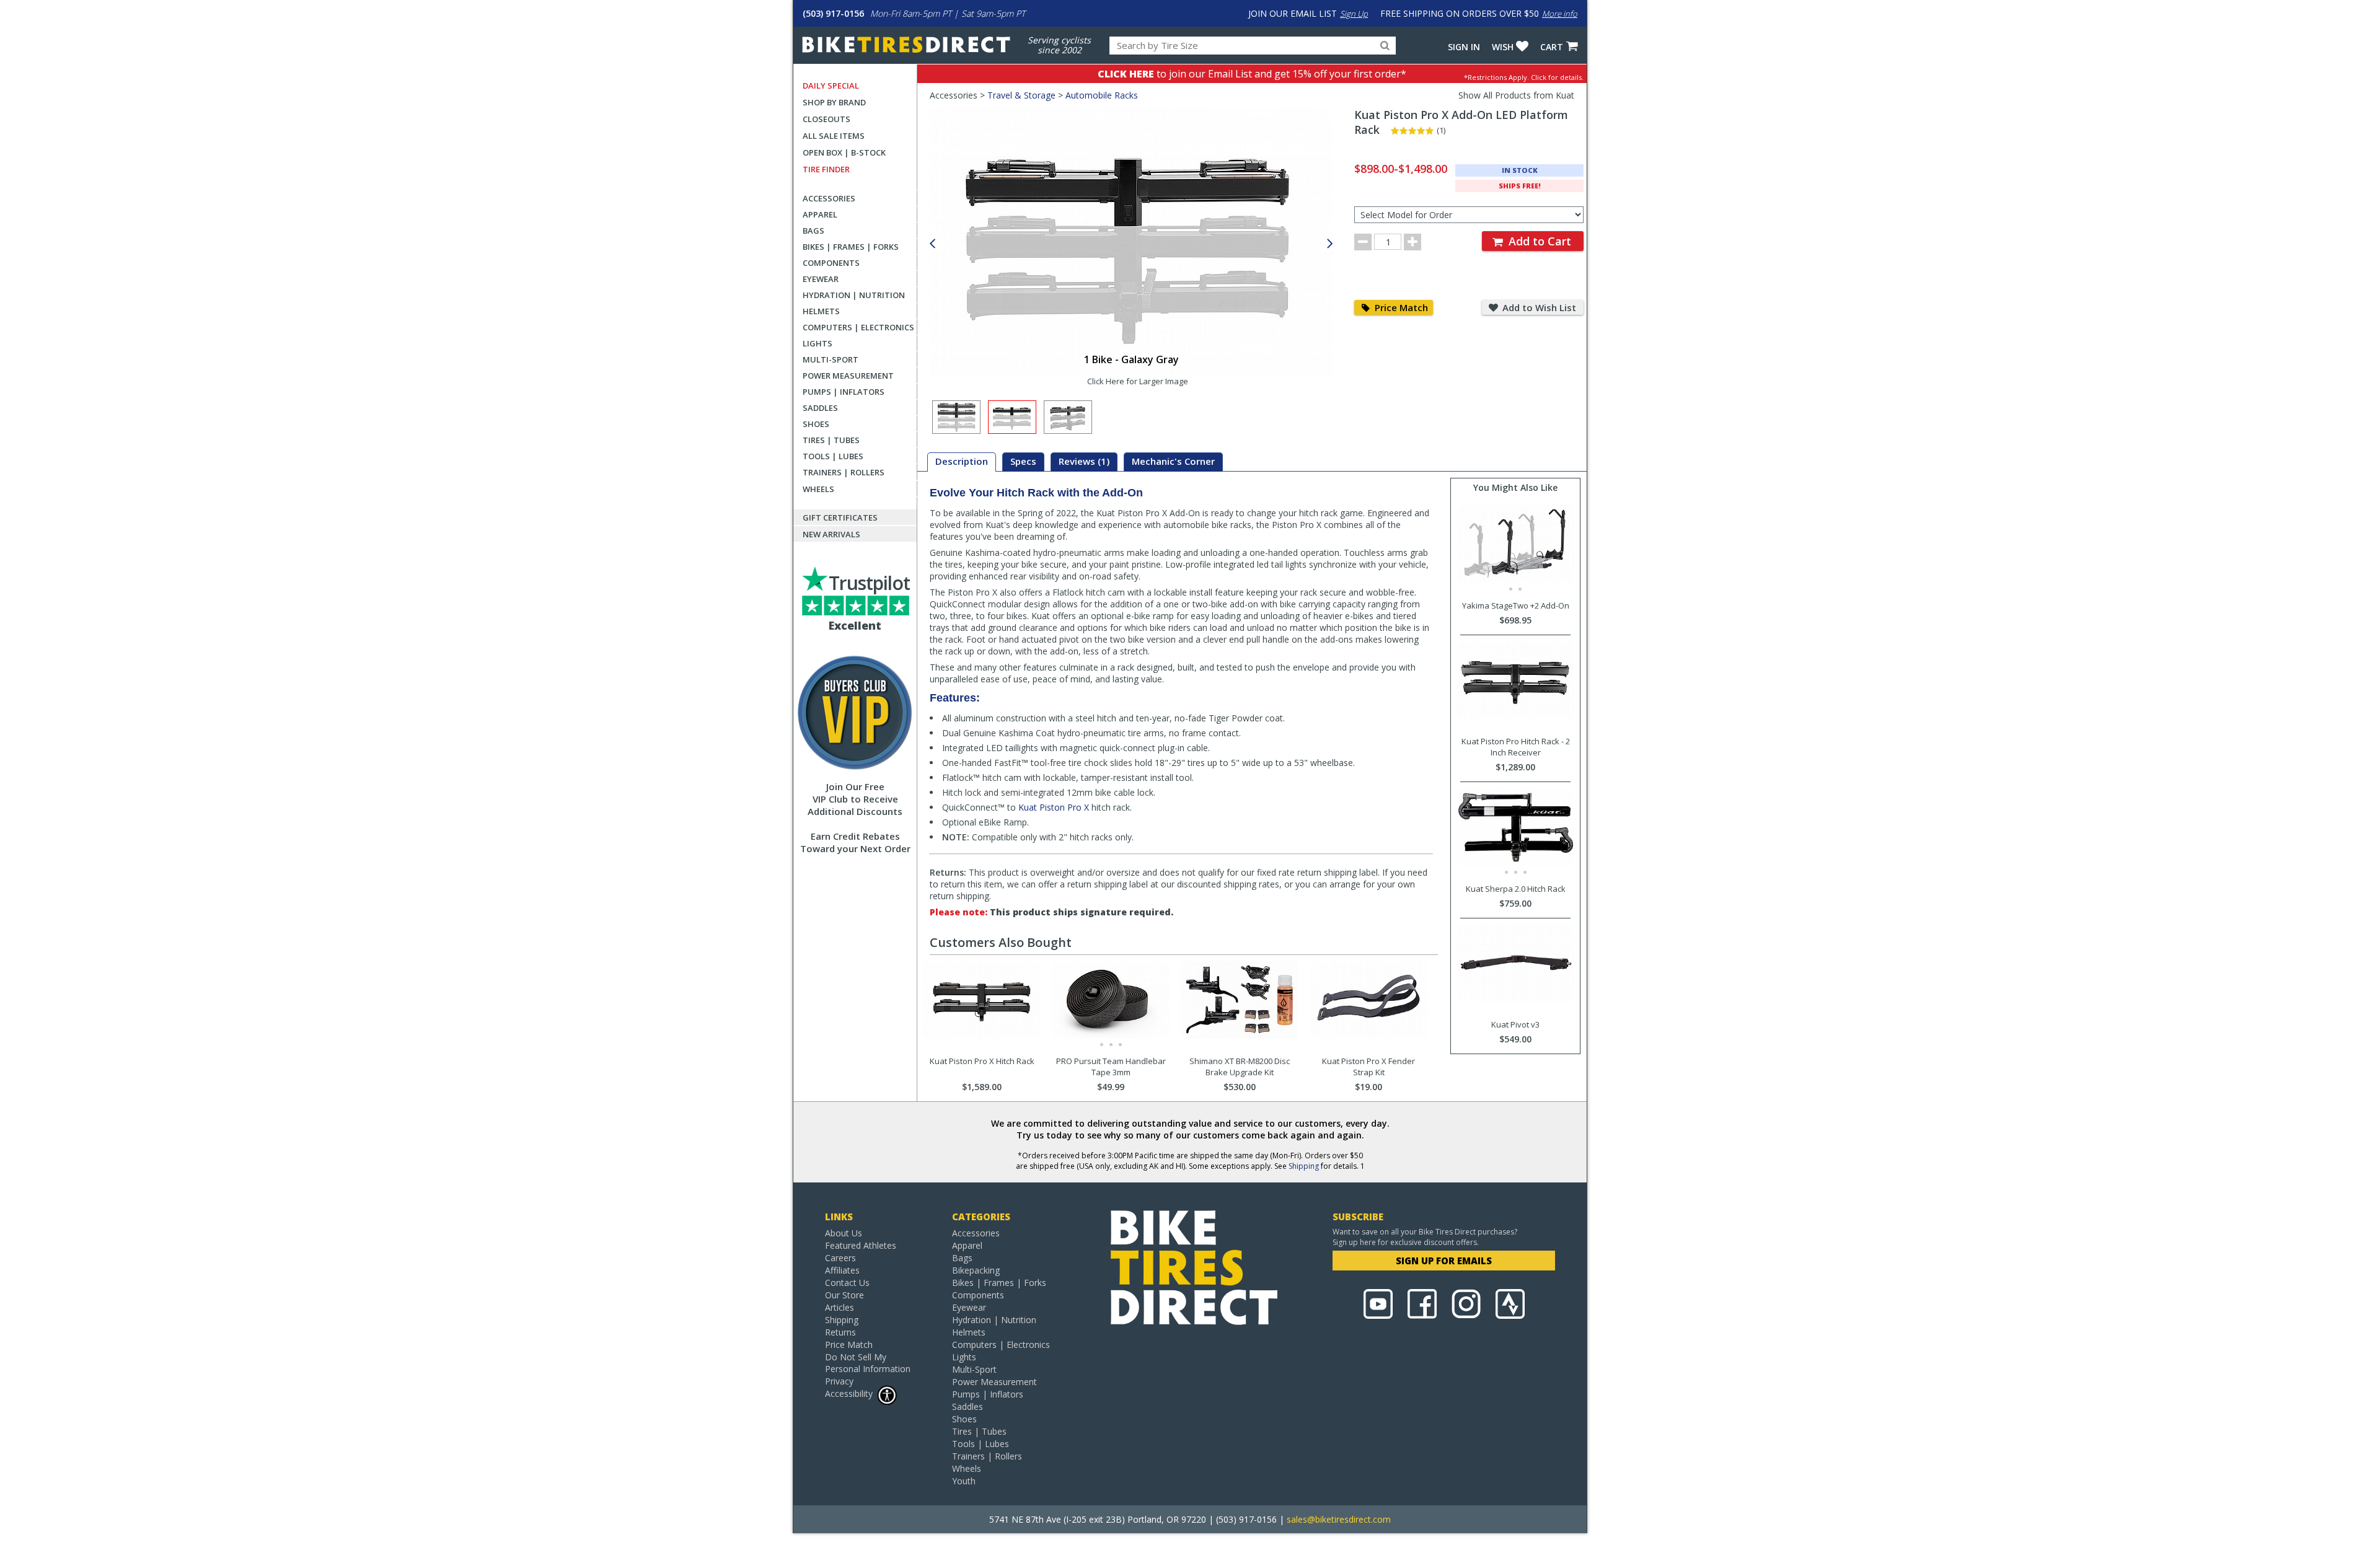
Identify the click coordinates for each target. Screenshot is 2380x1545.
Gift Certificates (840, 517)
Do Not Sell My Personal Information (868, 1363)
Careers (840, 1258)
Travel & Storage (1021, 95)
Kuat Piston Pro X (1054, 807)
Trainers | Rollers (844, 472)
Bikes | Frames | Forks (851, 247)
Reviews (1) (1084, 461)
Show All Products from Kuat (1516, 95)
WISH (1503, 47)
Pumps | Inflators (844, 392)
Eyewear (821, 279)
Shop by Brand (834, 102)
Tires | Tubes (831, 440)
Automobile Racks (1102, 95)
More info (1560, 14)
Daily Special (831, 86)
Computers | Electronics (858, 327)
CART (1552, 47)
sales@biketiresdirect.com (1339, 1519)
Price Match (1400, 307)
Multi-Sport (831, 359)
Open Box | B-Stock (844, 152)
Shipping (1304, 1166)
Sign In (1464, 47)
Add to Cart (1538, 241)
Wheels (818, 489)
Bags (813, 231)
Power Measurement (848, 376)
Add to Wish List (1538, 307)
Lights (818, 343)
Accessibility (849, 1393)
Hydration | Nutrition (854, 295)
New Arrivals (831, 534)
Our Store (844, 1295)
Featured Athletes (861, 1245)
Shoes (816, 424)
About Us (844, 1233)
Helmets (821, 311)
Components (831, 263)
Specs (1023, 461)
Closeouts (826, 119)
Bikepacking (976, 1270)
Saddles (820, 408)
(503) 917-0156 (833, 13)
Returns (840, 1332)
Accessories (829, 198)
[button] (1330, 244)
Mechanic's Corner (1173, 461)
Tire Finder (826, 169)
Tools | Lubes (833, 456)
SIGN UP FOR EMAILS (1444, 1261)
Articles (840, 1307)
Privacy (839, 1381)
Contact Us (847, 1283)
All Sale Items (834, 136)
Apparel (820, 214)
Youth (964, 1481)
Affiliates (842, 1270)
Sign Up (1354, 14)
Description (962, 461)
